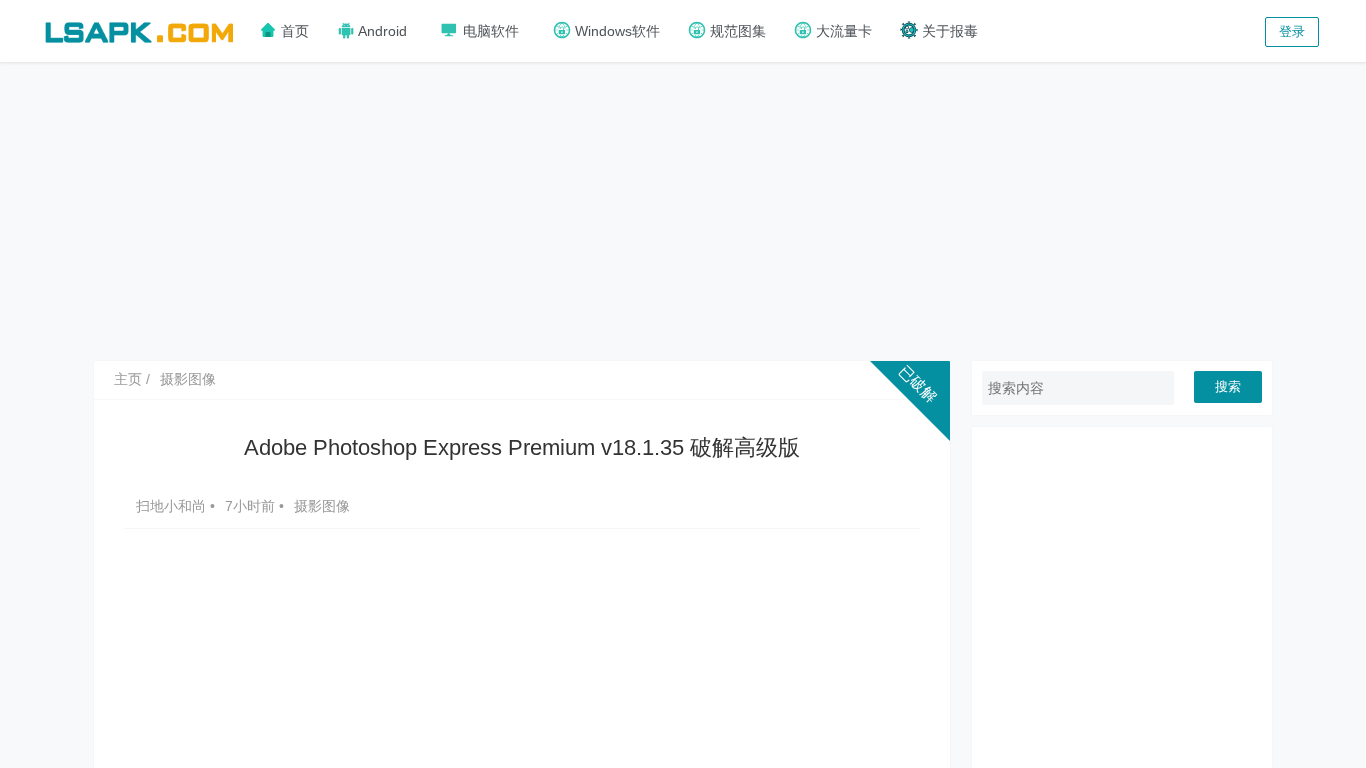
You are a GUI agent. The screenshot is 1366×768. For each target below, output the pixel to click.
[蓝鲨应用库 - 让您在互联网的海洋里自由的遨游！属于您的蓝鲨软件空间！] (139, 29)
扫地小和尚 (173, 506)
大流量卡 (842, 31)
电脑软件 (489, 31)
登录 (1292, 31)
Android (381, 31)
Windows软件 (615, 31)
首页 (293, 31)
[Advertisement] (683, 210)
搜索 (1228, 386)
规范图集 (736, 31)
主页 (128, 379)
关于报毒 (948, 31)
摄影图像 (188, 379)
